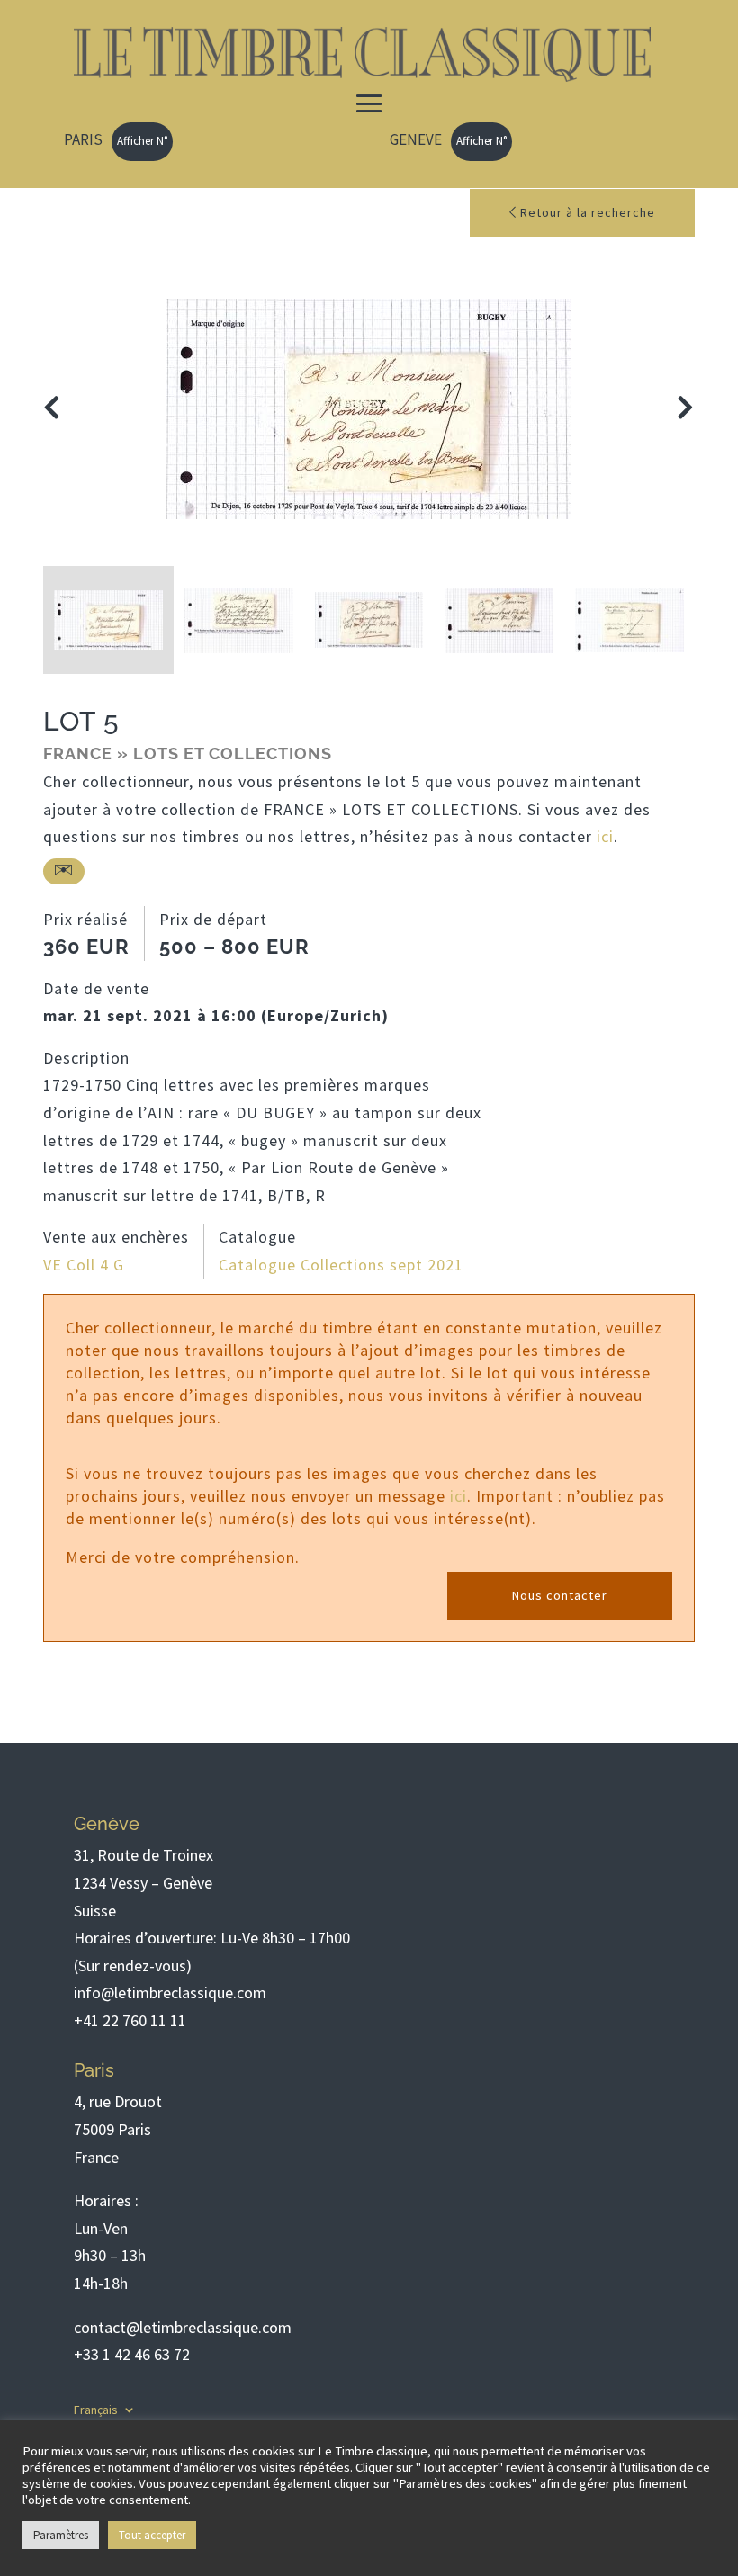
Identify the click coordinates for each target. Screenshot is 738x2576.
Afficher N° (142, 141)
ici (605, 836)
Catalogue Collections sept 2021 (341, 1265)
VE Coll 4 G (84, 1265)
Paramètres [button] (61, 2535)
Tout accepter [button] (152, 2535)
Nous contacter (560, 1595)
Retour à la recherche (586, 212)
